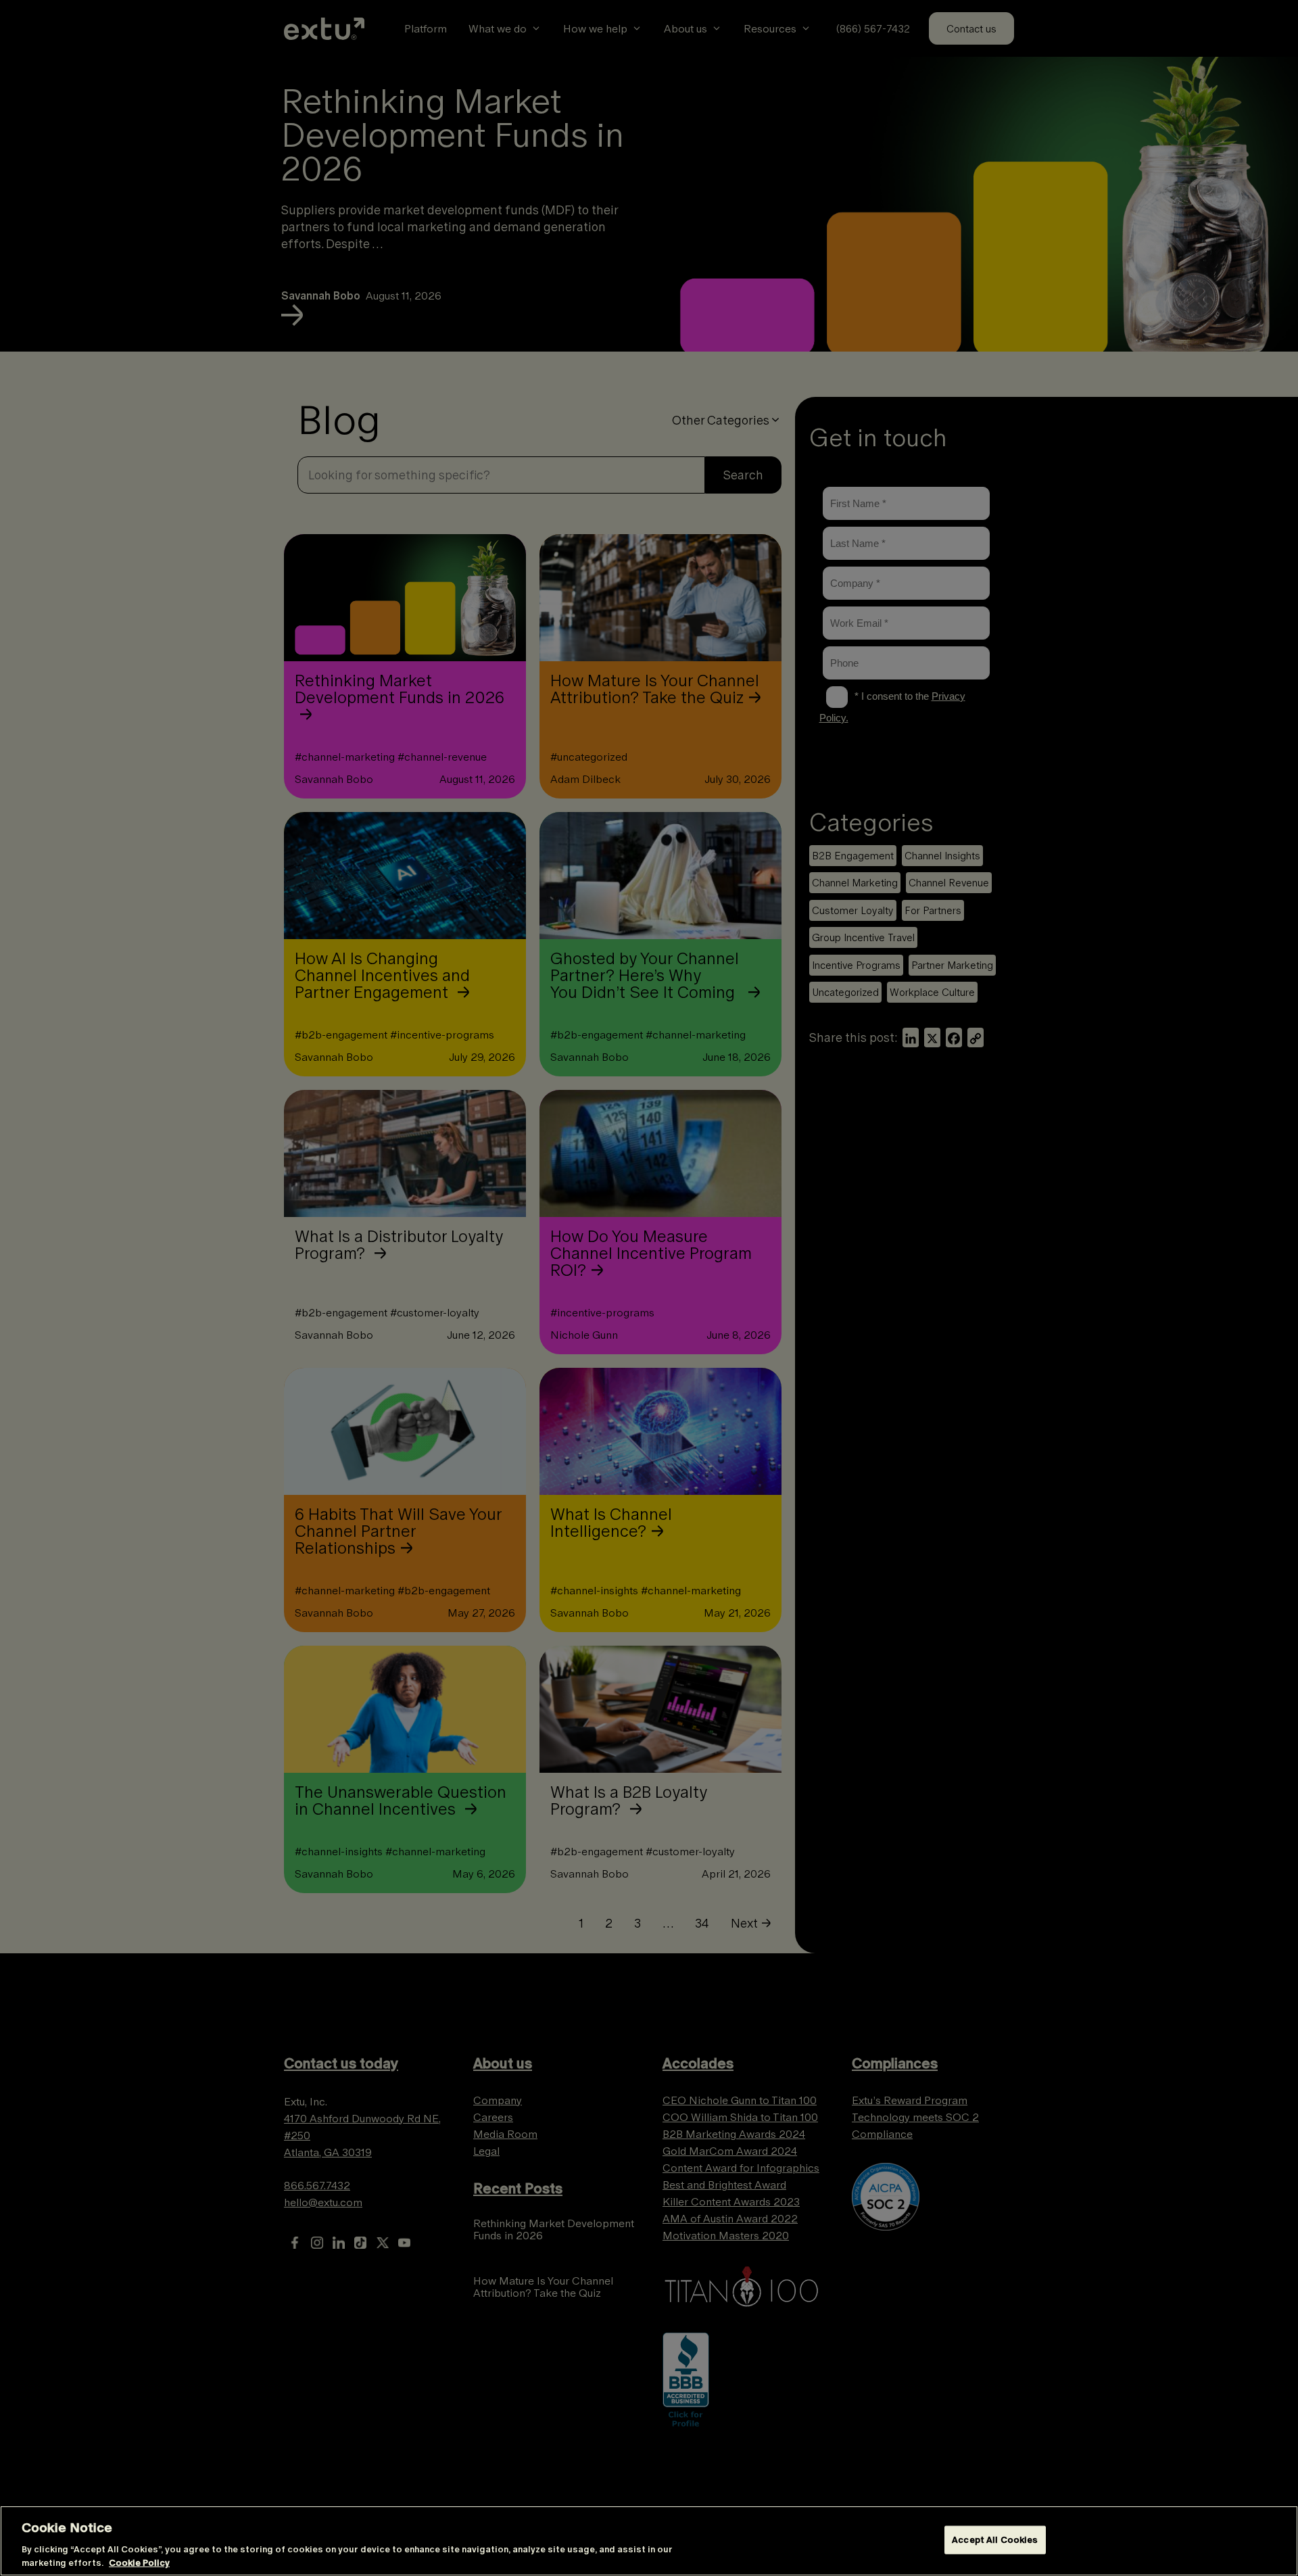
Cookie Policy (139, 2562)
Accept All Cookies (995, 2540)
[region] (649, 2541)
